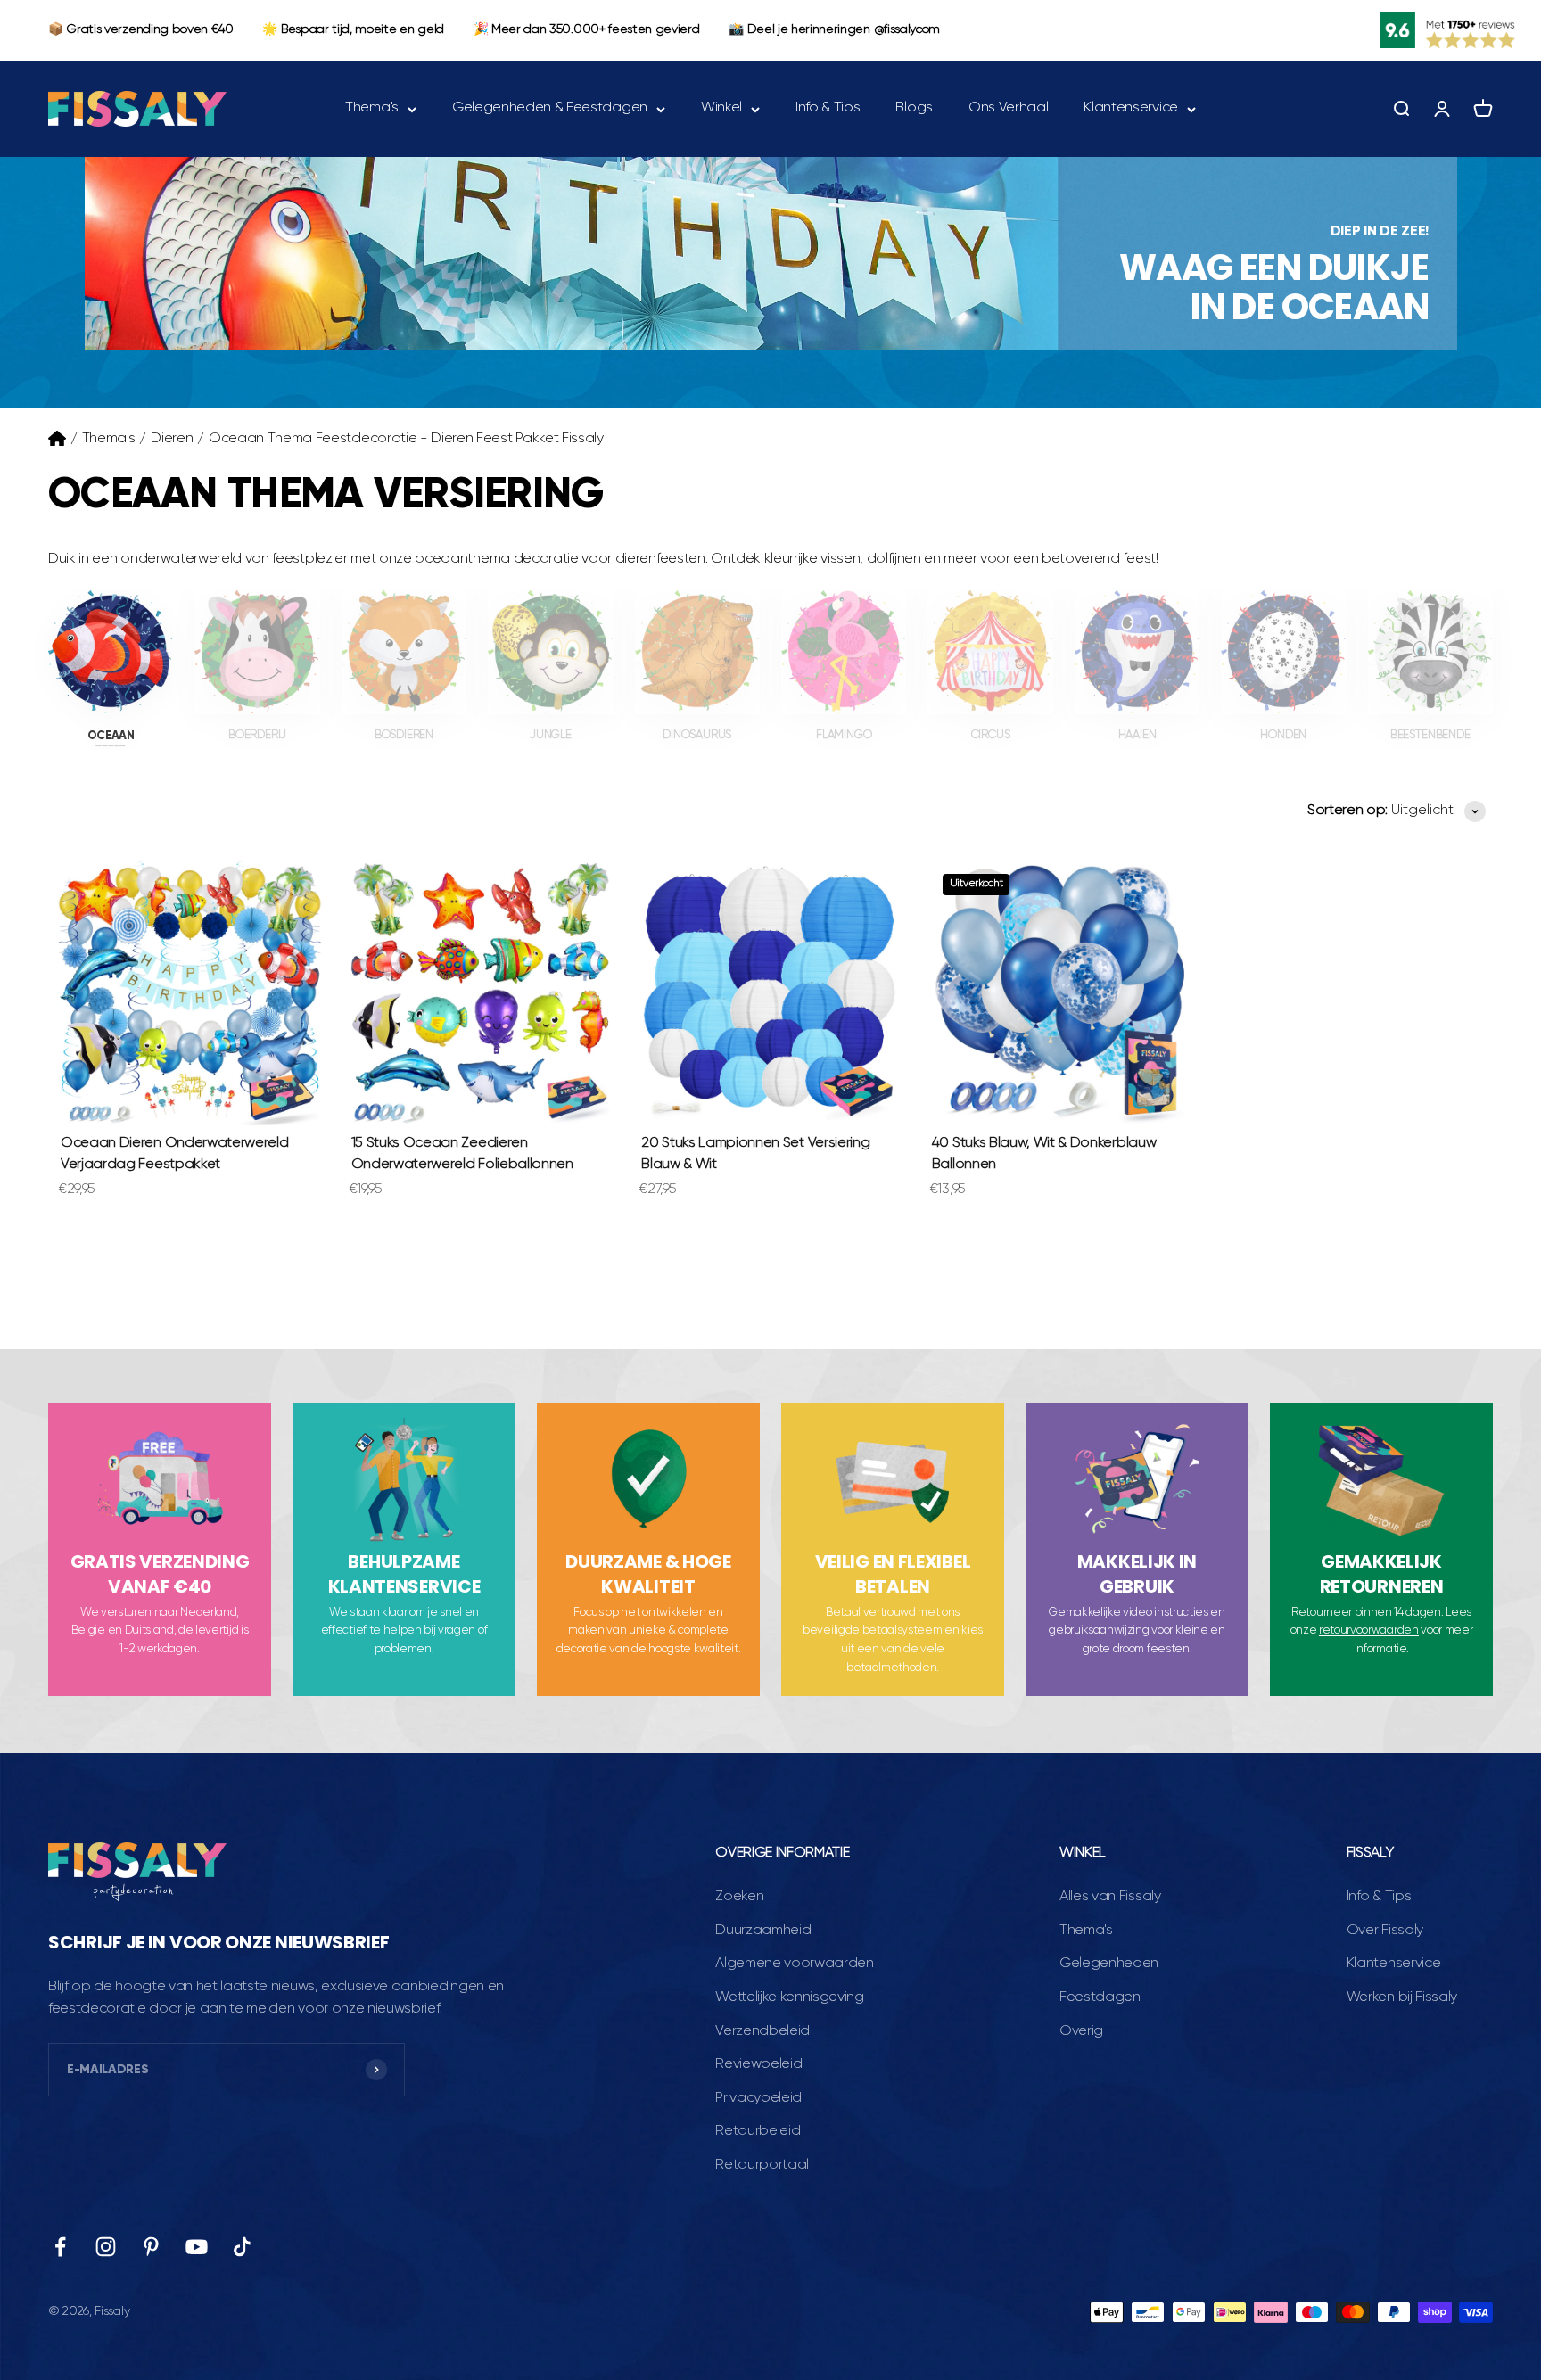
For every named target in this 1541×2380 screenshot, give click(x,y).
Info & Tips (828, 108)
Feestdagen (1100, 1997)
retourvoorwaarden (1369, 1631)
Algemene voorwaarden (795, 1964)
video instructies (1166, 1613)
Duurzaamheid (763, 1931)
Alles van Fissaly (1110, 1897)
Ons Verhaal (1008, 108)
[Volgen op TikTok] (242, 2247)
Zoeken (739, 1897)
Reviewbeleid (758, 2064)
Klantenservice (1131, 108)
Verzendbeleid (762, 2031)
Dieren (172, 439)
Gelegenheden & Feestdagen (550, 108)
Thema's (372, 108)
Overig (1081, 2031)
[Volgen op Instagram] (106, 2247)
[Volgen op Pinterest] (151, 2247)
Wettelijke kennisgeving (790, 1997)
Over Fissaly (1385, 1931)
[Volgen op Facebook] (60, 2247)
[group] (770, 254)
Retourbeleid (758, 2131)
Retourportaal (762, 2165)
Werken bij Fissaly (1402, 1997)
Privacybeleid (758, 2098)
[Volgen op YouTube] (197, 2247)
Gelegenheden (1109, 1964)
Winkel (721, 108)
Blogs (914, 108)
